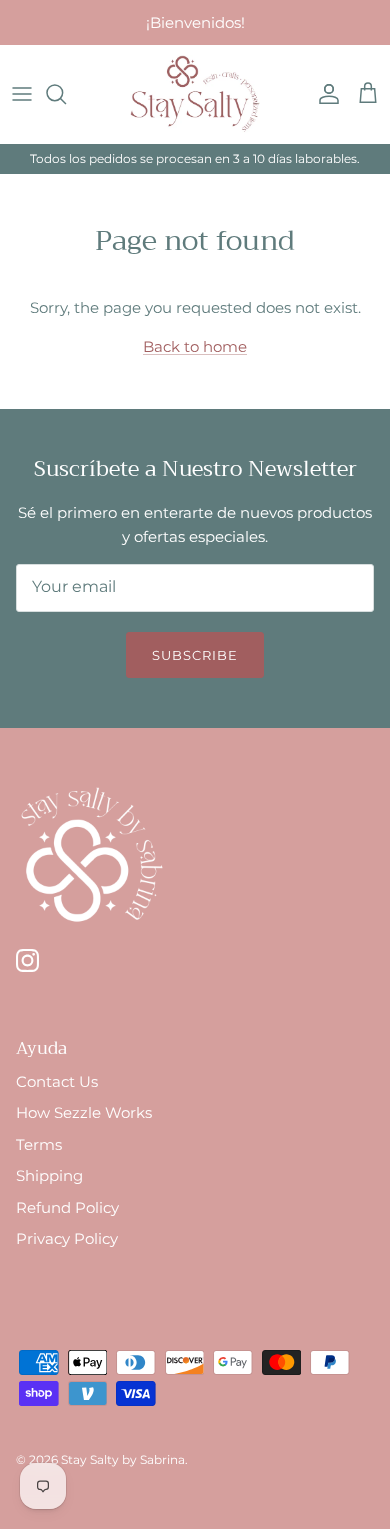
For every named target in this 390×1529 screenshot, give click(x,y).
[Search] (66, 94)
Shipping (49, 1175)
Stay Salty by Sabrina (123, 1459)
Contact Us (57, 1081)
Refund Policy (67, 1207)
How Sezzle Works (84, 1112)
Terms (39, 1144)
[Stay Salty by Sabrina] (195, 94)
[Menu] (22, 94)
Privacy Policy (67, 1238)
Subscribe (195, 655)
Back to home (195, 346)
